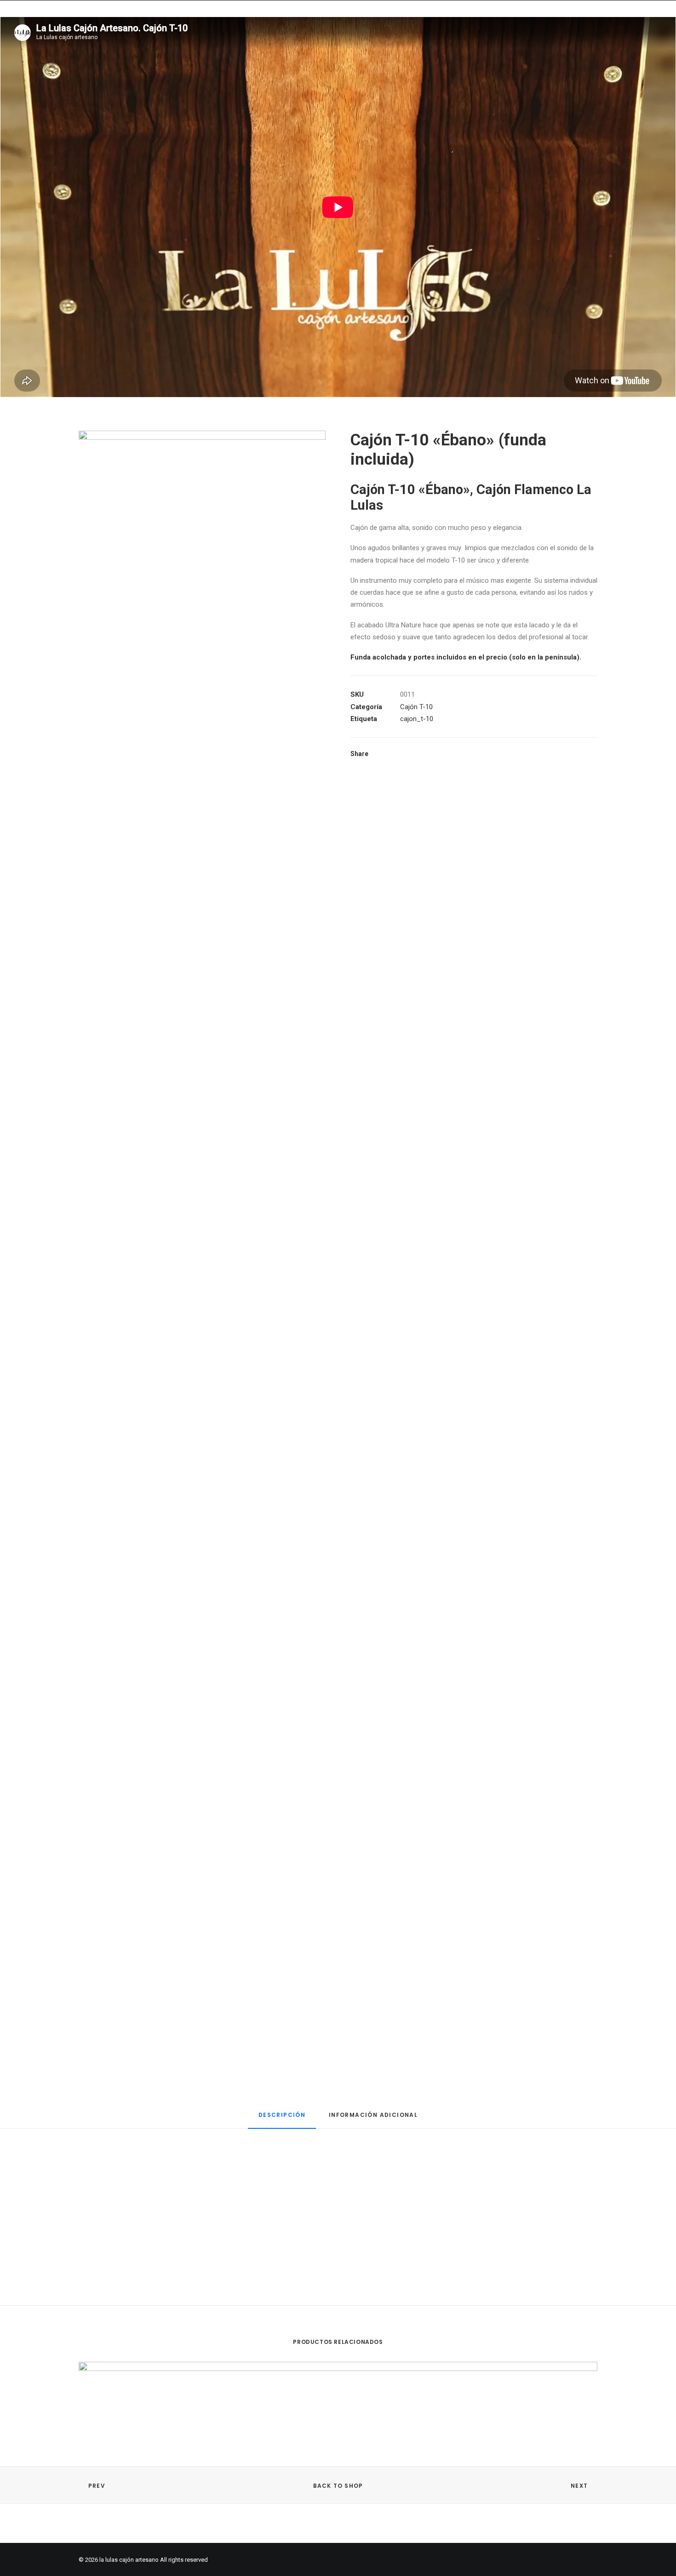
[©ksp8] (202, 595)
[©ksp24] (202, 1582)
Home (204, 37)
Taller (315, 37)
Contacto (362, 37)
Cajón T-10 (416, 707)
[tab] (282, 2119)
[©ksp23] (202, 1911)
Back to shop (338, 2486)
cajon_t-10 (417, 719)
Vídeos (276, 37)
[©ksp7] (202, 924)
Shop (238, 37)
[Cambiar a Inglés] (467, 35)
